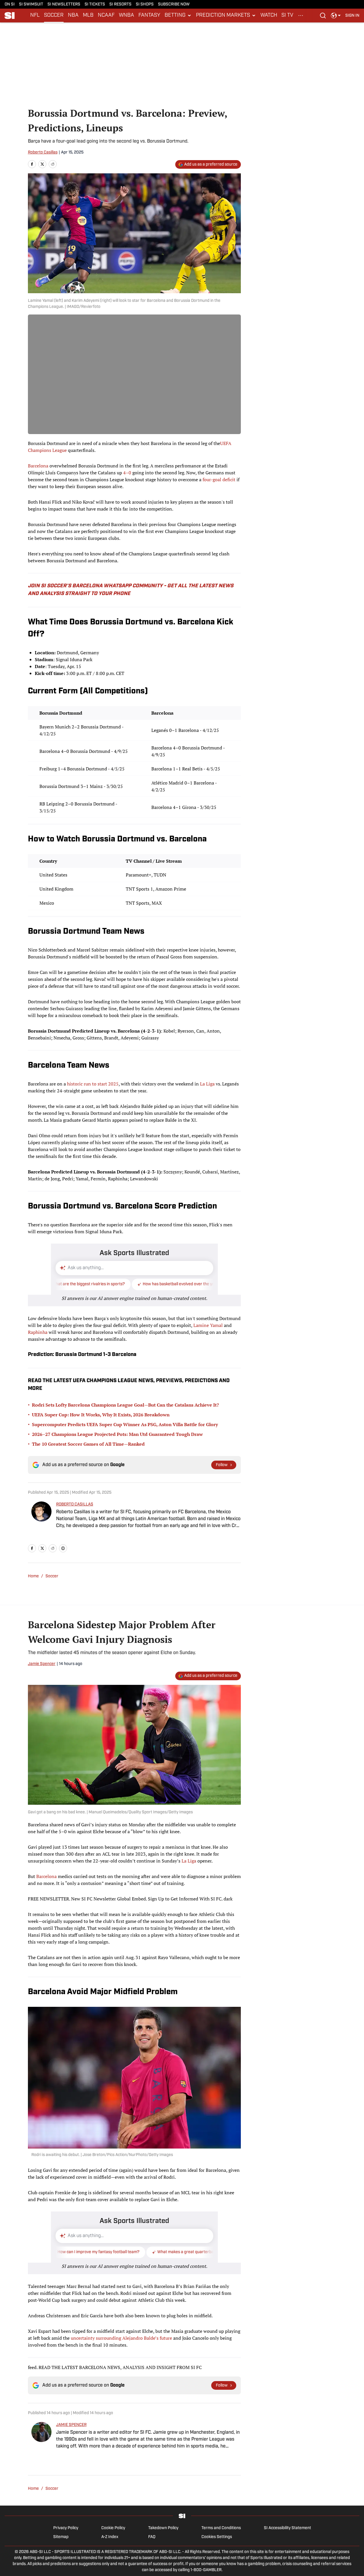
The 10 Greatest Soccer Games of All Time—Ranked (88, 1444)
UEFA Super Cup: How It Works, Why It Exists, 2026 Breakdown (101, 1415)
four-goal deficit (220, 479)
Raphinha (38, 1332)
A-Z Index (110, 2537)
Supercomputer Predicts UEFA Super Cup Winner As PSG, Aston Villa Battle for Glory (125, 1424)
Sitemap (61, 2537)
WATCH (269, 16)
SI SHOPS (145, 4)
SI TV (287, 16)
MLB (88, 16)
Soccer (52, 1576)
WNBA (126, 16)
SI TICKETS (95, 4)
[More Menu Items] (301, 16)
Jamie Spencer (42, 1664)
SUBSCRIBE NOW (174, 4)
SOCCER (54, 16)
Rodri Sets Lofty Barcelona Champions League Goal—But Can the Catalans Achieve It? (125, 1405)
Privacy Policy (66, 2528)
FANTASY (149, 16)
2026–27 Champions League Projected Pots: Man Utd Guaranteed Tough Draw (117, 1434)
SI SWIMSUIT (31, 4)
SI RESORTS (120, 4)
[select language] (336, 16)
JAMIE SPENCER (71, 2425)
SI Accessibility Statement (287, 2528)
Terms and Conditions (221, 2528)
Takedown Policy (163, 2528)
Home (33, 1576)
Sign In (352, 16)
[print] (63, 1548)
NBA (73, 16)
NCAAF (106, 16)
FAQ (152, 2537)
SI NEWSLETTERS (64, 4)
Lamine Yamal (208, 1325)
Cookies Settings (217, 2537)
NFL (35, 16)
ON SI (10, 4)
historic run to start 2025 (93, 1084)
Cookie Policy (113, 2528)
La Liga (207, 1084)
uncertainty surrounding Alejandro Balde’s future (121, 2338)
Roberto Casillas (43, 153)
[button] (178, 16)
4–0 (128, 473)
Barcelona (38, 466)
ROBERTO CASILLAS (75, 1504)
